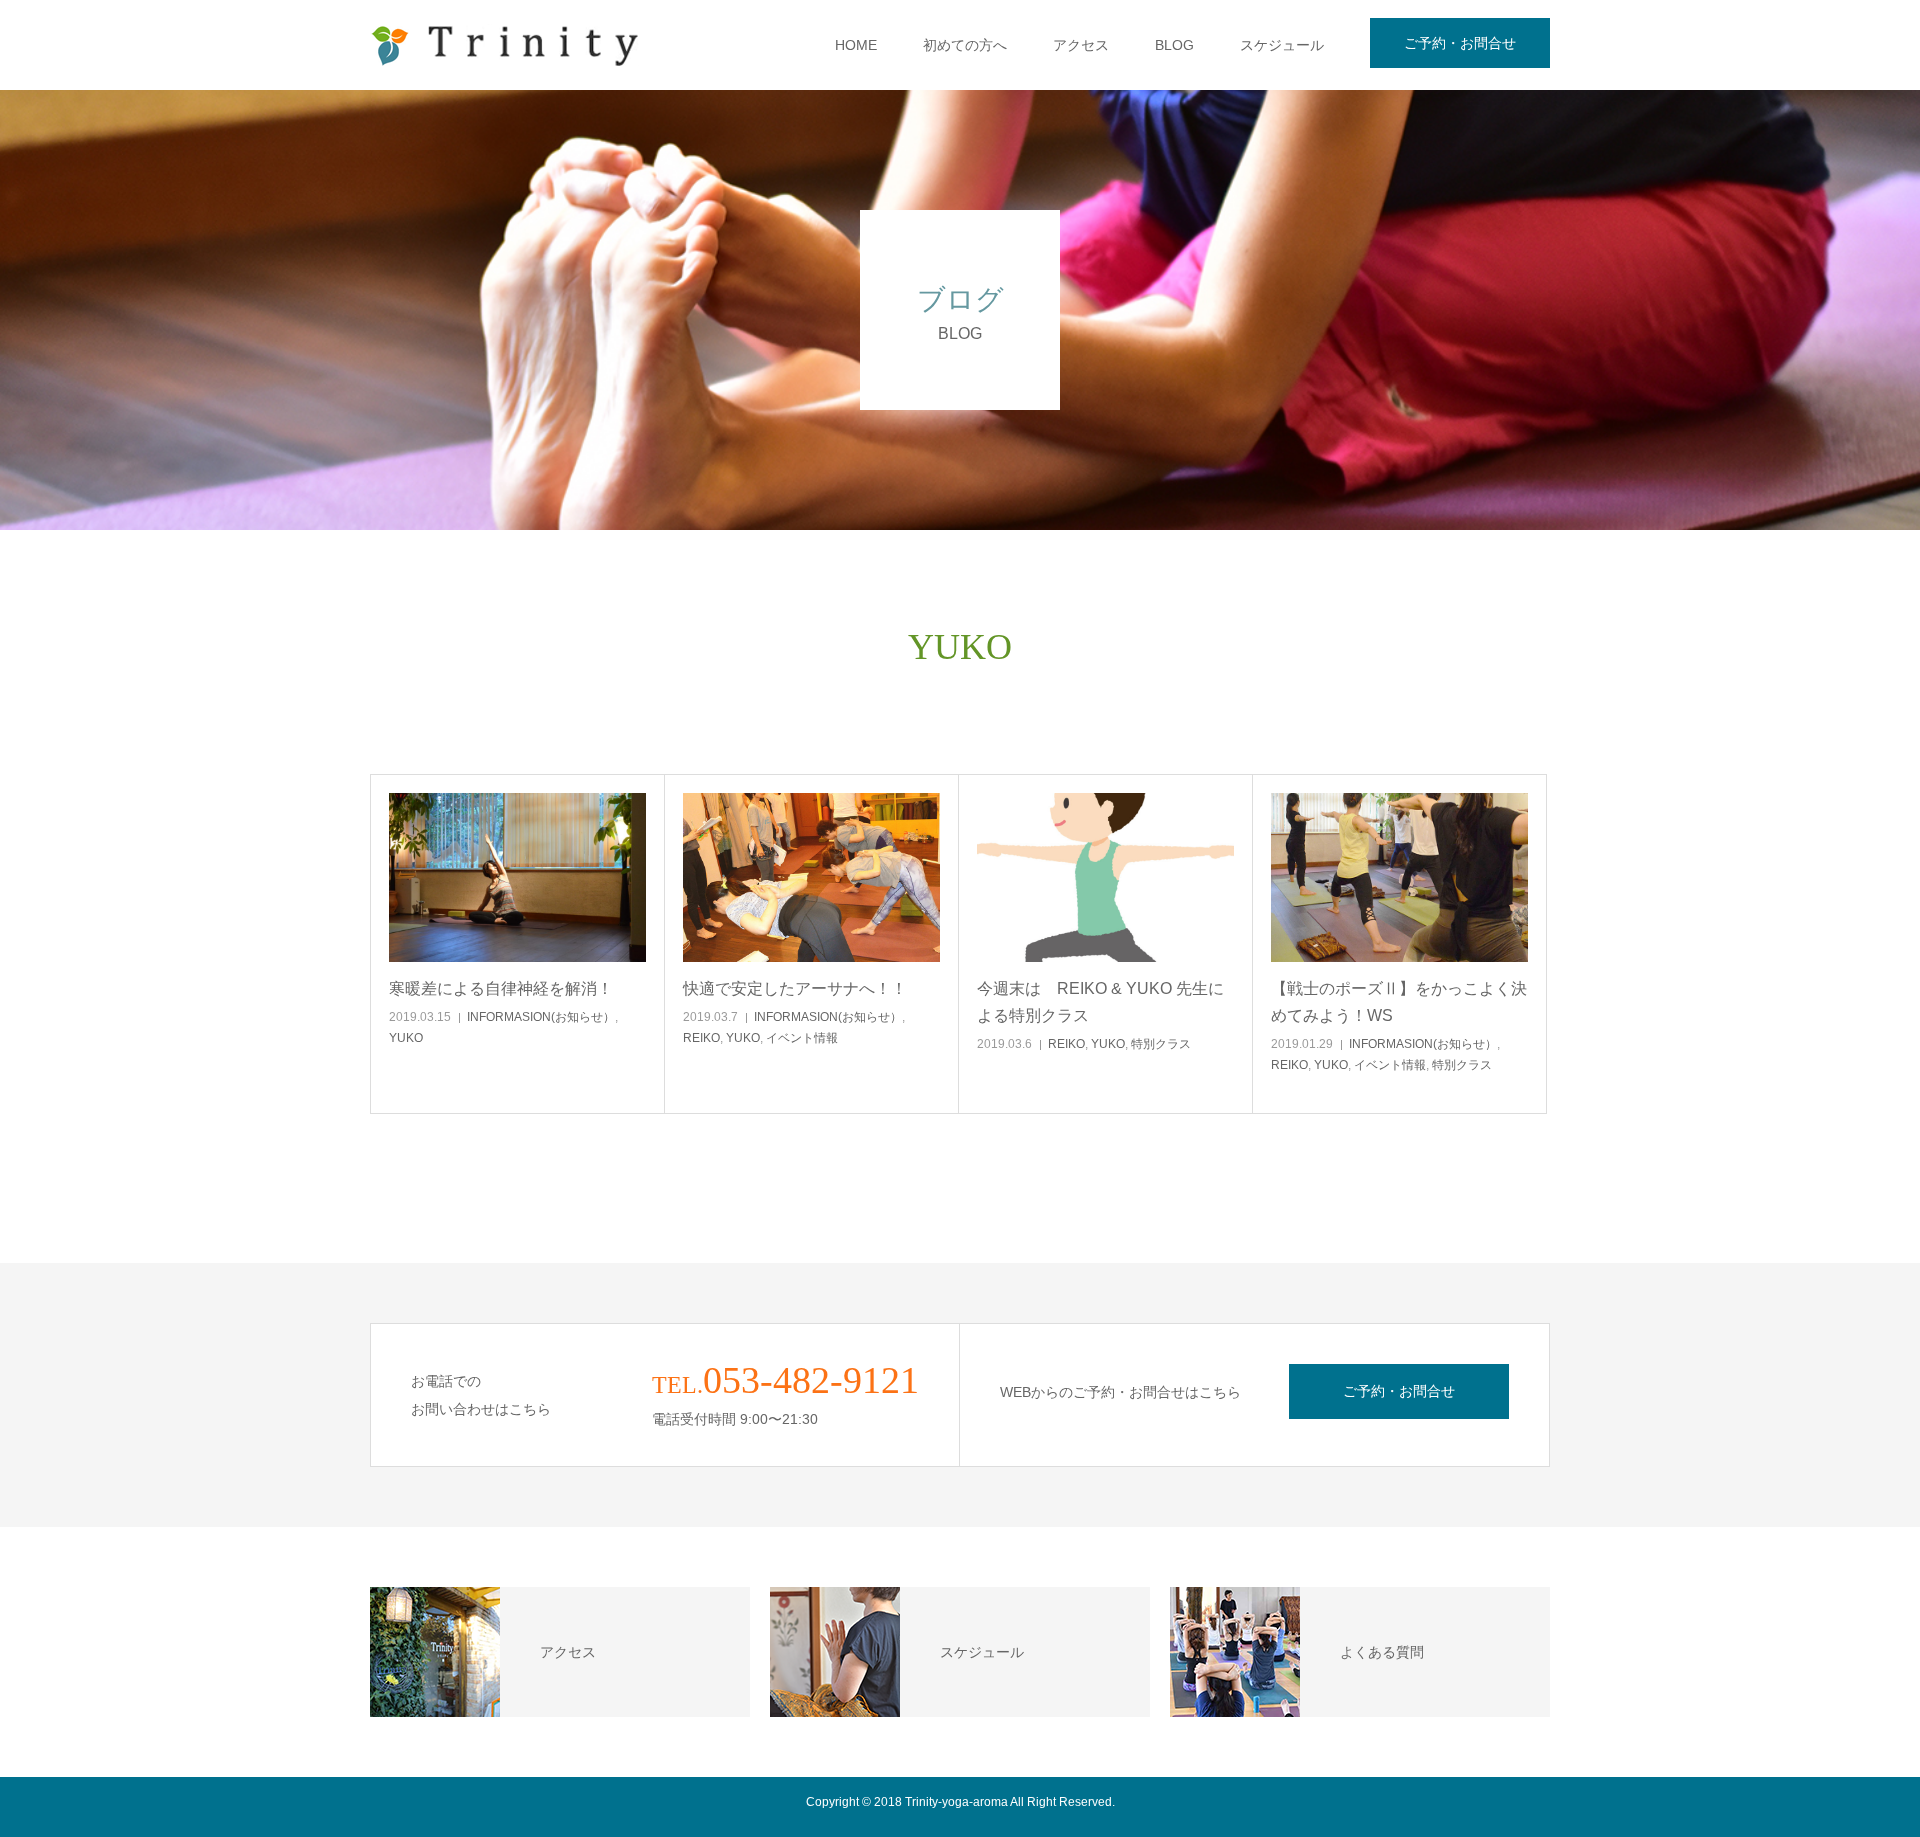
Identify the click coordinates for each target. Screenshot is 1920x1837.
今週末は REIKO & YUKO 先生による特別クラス (1100, 1002)
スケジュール (1282, 45)
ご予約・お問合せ (1460, 43)
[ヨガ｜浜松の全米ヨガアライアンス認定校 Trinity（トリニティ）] (504, 45)
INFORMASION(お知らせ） (541, 1017)
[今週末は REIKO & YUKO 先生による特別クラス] (1105, 877)
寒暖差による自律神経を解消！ (501, 988)
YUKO (406, 1038)
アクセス (1081, 45)
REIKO (701, 1038)
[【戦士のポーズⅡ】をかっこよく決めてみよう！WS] (1399, 877)
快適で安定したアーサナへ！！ (795, 988)
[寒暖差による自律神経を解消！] (517, 877)
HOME (856, 45)
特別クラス (1161, 1044)
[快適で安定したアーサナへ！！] (811, 877)
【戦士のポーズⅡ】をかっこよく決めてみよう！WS (1399, 1002)
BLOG (1174, 45)
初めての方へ (965, 45)
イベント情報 (802, 1038)
